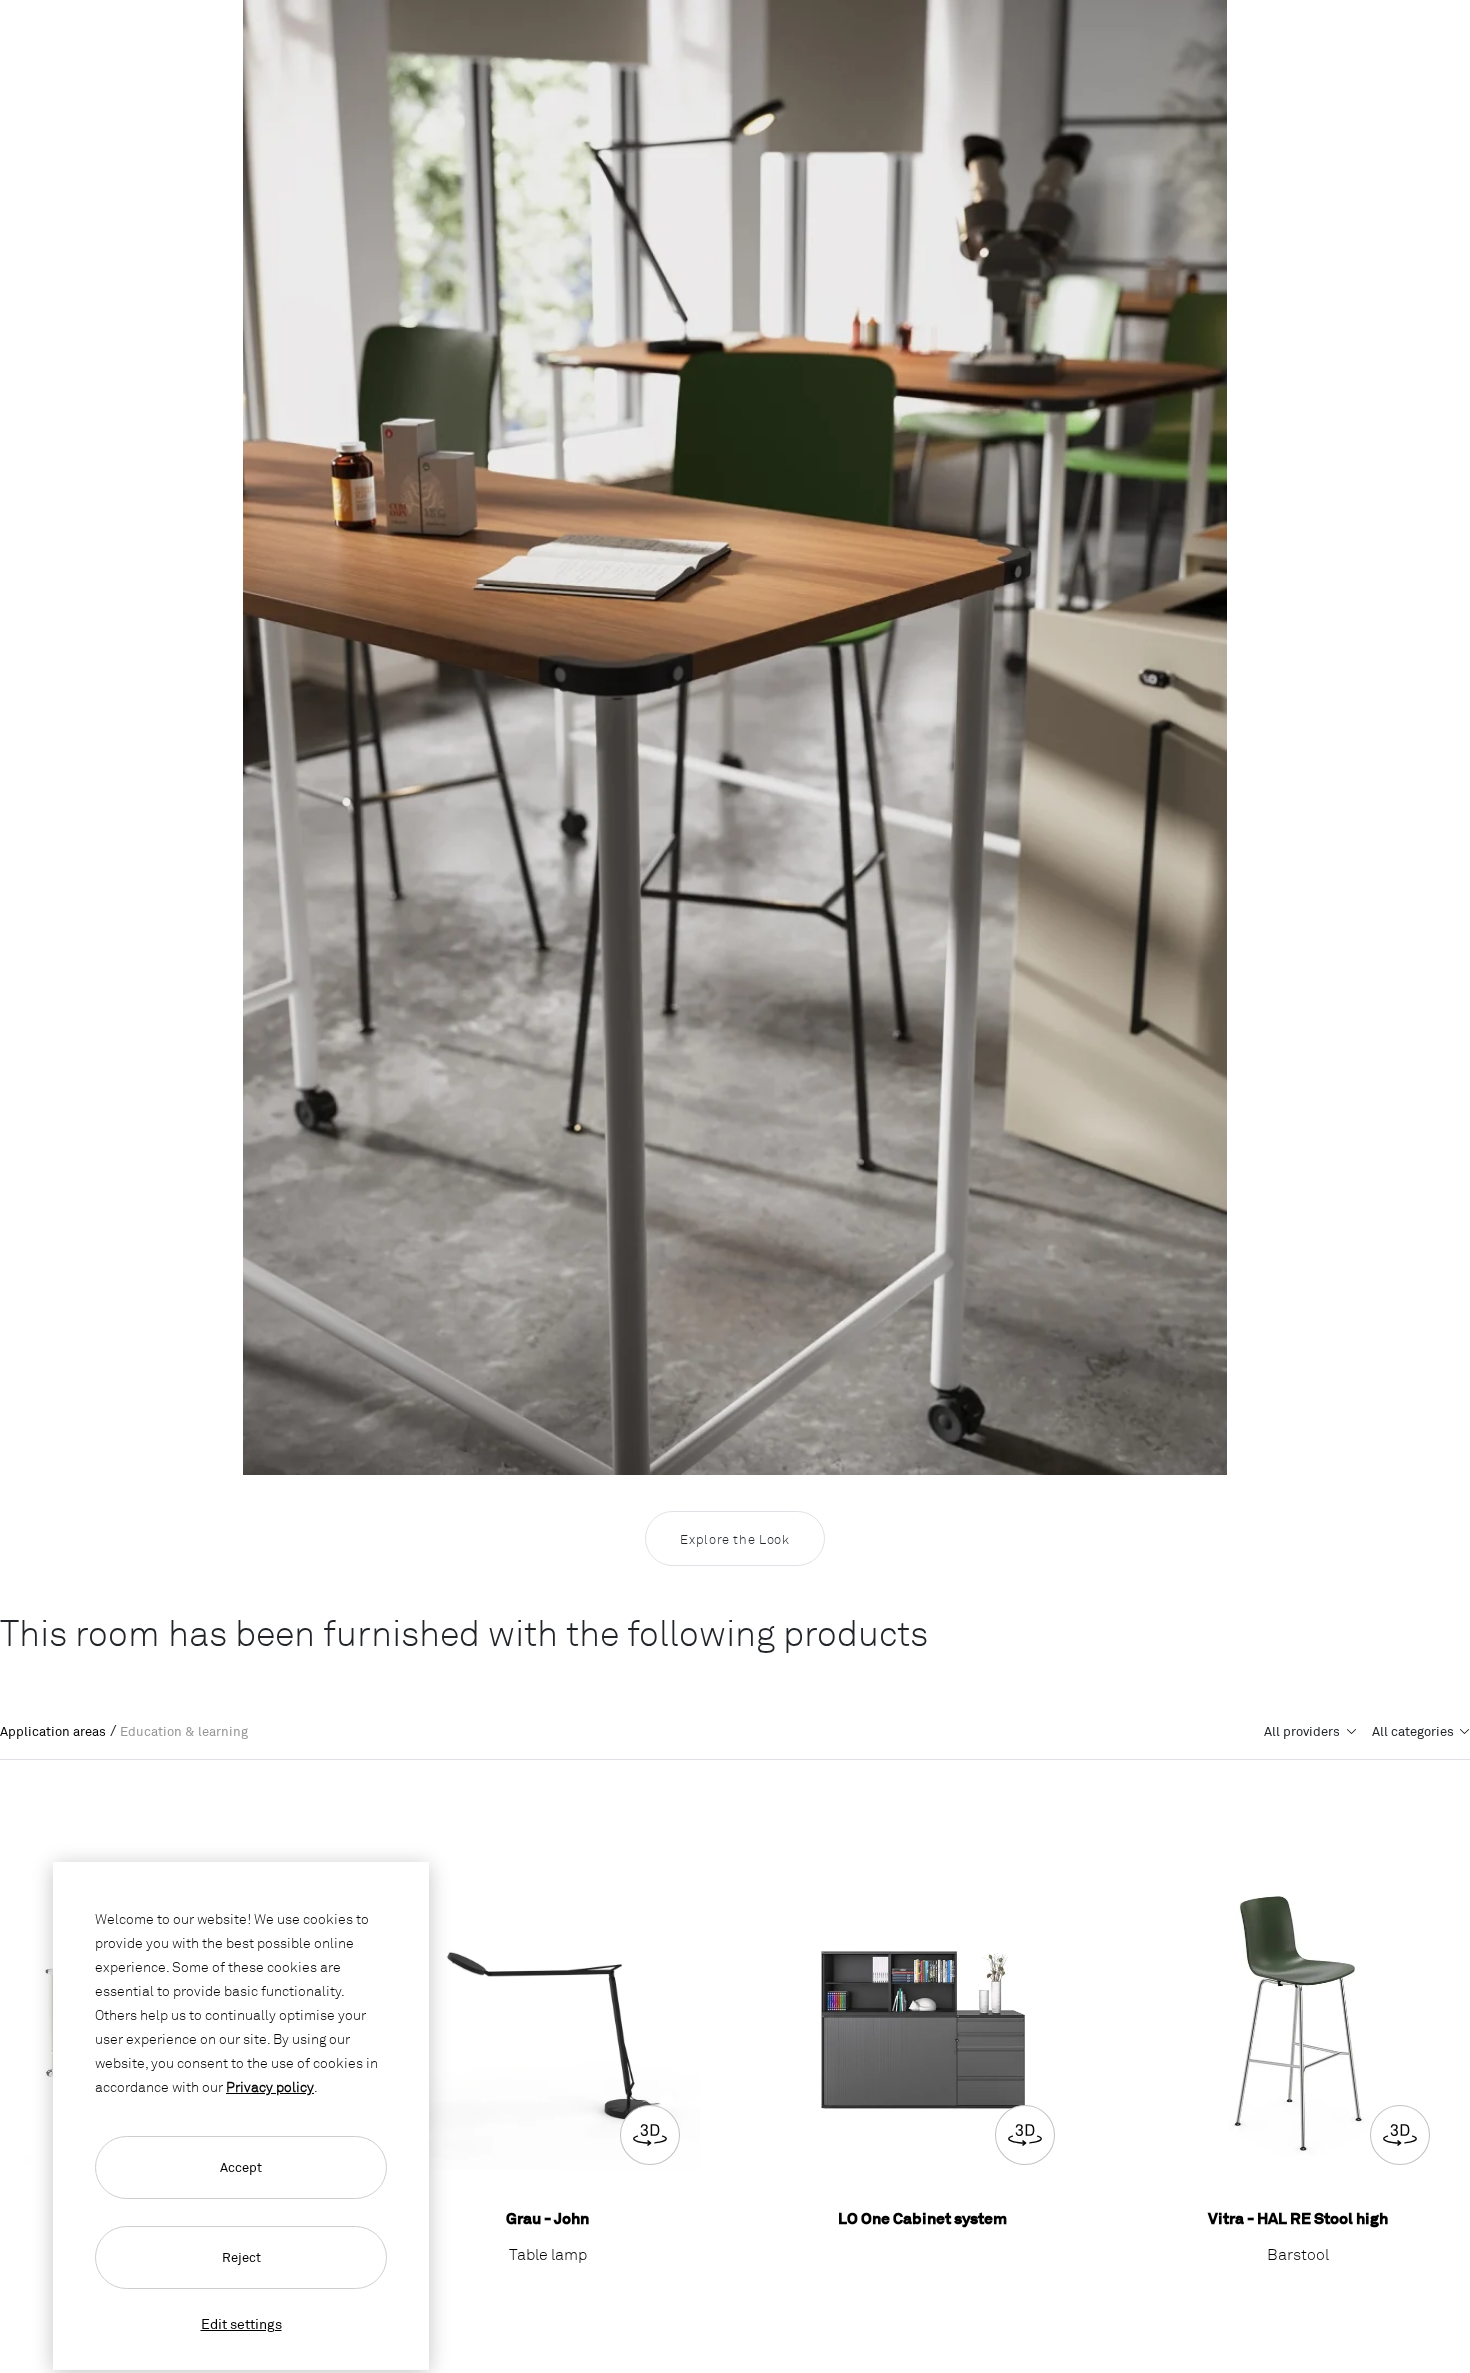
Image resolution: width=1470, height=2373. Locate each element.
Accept (241, 2167)
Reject (241, 2257)
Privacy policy (270, 2086)
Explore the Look (734, 1539)
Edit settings (241, 2323)
